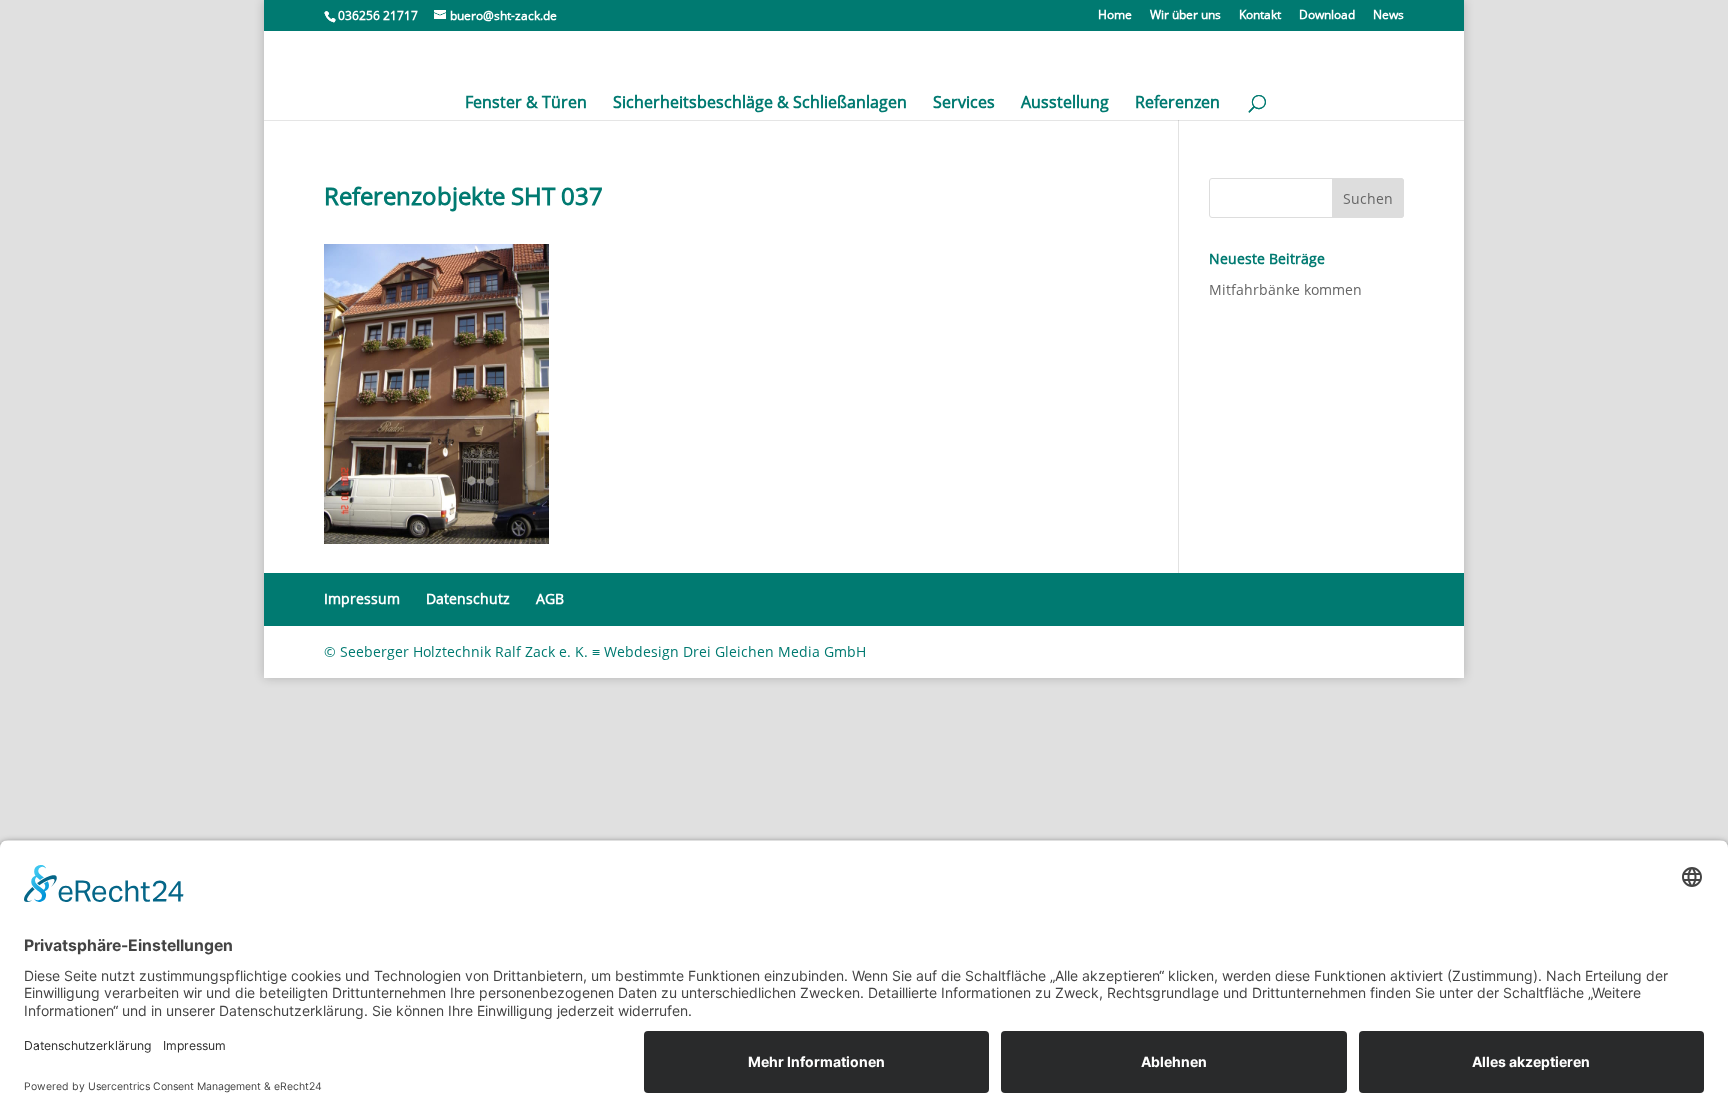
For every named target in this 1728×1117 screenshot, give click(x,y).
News (1388, 16)
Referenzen (1177, 104)
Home (1115, 16)
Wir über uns (1185, 16)
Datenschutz (468, 598)
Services (964, 104)
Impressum (362, 598)
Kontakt (1260, 16)
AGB (550, 598)
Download (1327, 16)
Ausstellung (1065, 104)
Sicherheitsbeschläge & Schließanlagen (760, 104)
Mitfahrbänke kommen (1285, 289)
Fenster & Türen (526, 104)
